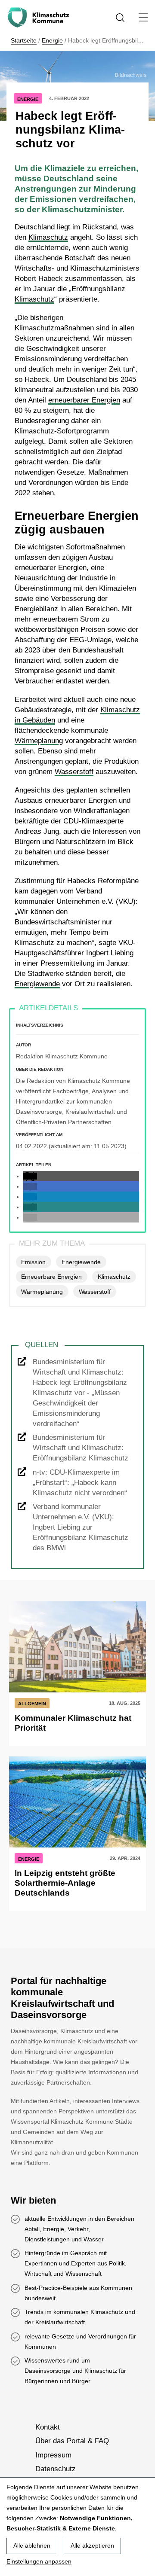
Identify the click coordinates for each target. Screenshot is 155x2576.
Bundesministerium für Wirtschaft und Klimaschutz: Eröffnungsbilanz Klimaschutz (81, 1448)
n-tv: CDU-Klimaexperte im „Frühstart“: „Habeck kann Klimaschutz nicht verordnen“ (80, 1483)
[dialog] (77, 2527)
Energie (52, 40)
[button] (30, 1176)
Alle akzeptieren (92, 2546)
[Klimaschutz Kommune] (40, 18)
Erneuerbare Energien (51, 1277)
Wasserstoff (74, 772)
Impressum (53, 2455)
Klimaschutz (48, 237)
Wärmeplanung (39, 741)
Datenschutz (56, 2469)
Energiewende (37, 984)
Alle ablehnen (32, 2546)
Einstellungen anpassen (39, 2561)
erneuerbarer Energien (84, 400)
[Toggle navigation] (144, 17)
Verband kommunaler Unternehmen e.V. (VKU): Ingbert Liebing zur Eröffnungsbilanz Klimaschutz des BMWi (81, 1527)
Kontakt (48, 2427)
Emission (33, 1262)
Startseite (24, 40)
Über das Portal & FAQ (72, 2441)
